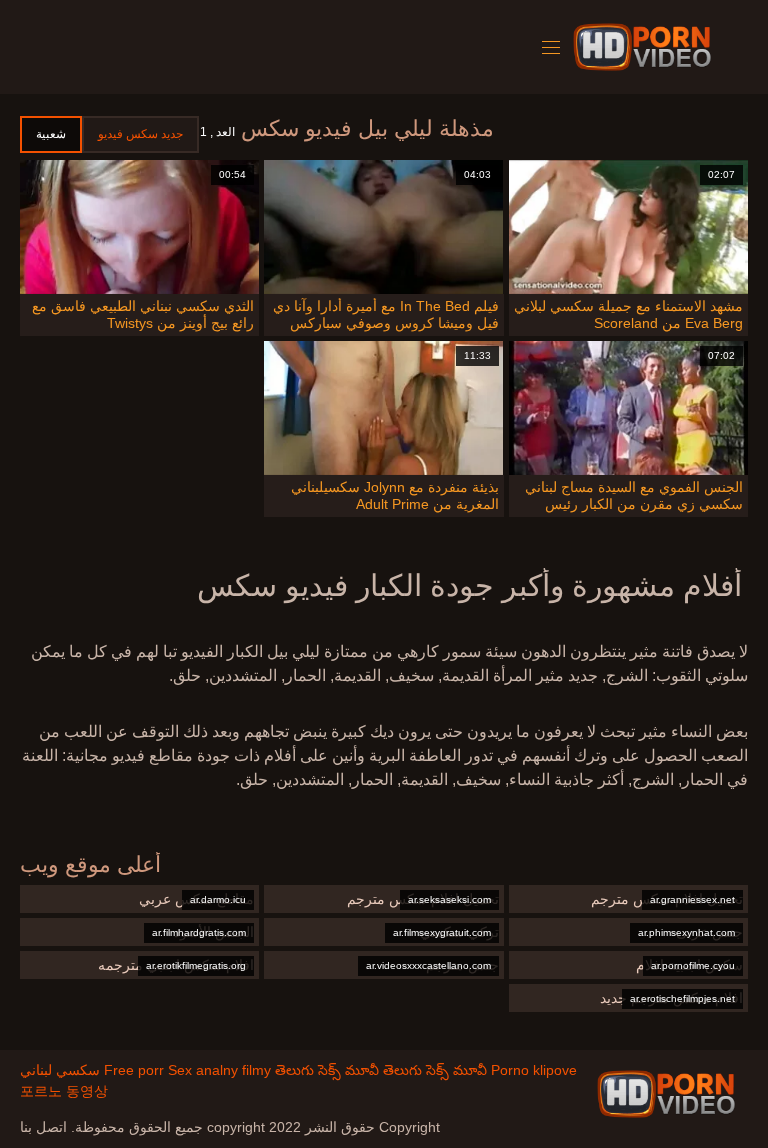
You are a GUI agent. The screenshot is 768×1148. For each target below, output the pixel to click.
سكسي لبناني (60, 1070)
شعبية (51, 134)
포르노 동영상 (64, 1091)
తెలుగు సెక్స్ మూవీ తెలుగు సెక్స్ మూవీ (381, 1070)
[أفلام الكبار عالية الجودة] (666, 1094)
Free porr (134, 1070)
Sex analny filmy (219, 1070)
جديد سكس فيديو (140, 134)
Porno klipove (534, 1070)
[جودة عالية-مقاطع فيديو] (645, 47)
